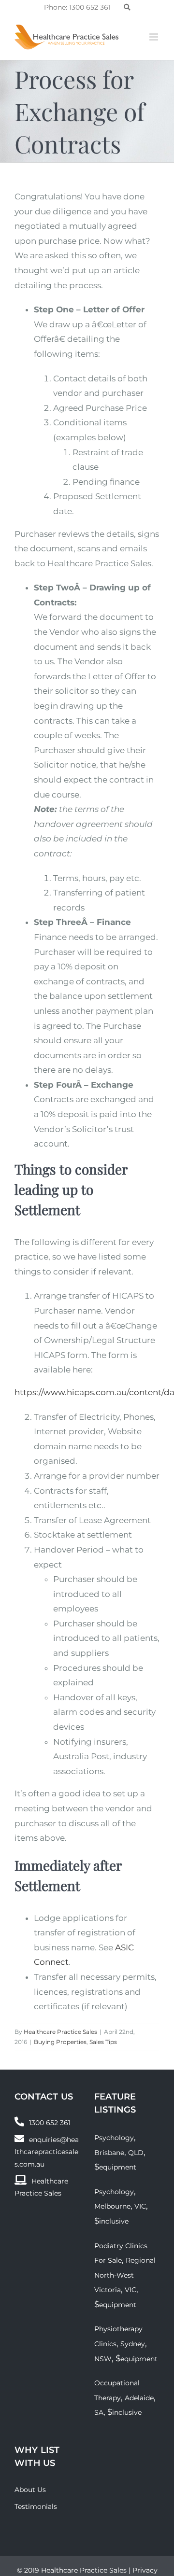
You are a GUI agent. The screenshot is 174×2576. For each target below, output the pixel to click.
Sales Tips (103, 2042)
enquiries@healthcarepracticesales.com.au (47, 2152)
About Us (30, 2490)
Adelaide (139, 2398)
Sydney (133, 2344)
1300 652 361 (50, 2123)
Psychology (114, 2138)
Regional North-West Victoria (125, 2275)
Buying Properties (60, 2042)
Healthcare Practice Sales (60, 2032)
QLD (136, 2153)
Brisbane (109, 2153)
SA (99, 2412)
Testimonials (36, 2506)
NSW (103, 2359)
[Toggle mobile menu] (154, 37)
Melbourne (112, 2206)
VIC (140, 2206)
